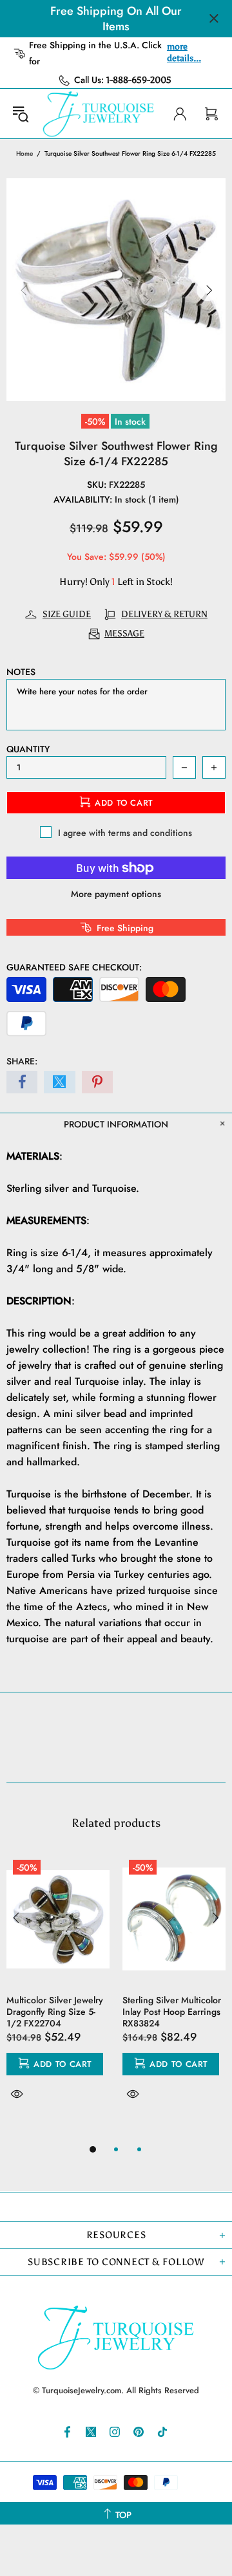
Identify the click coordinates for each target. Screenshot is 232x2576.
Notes (21, 672)
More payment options (116, 894)
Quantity (28, 749)
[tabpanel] (58, 1992)
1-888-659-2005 (139, 80)
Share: (22, 1061)
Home (24, 153)
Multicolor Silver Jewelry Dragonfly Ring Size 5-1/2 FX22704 (55, 2012)
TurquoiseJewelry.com (99, 114)
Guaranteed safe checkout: (74, 967)
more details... (184, 52)
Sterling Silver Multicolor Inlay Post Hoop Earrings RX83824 (172, 2012)
